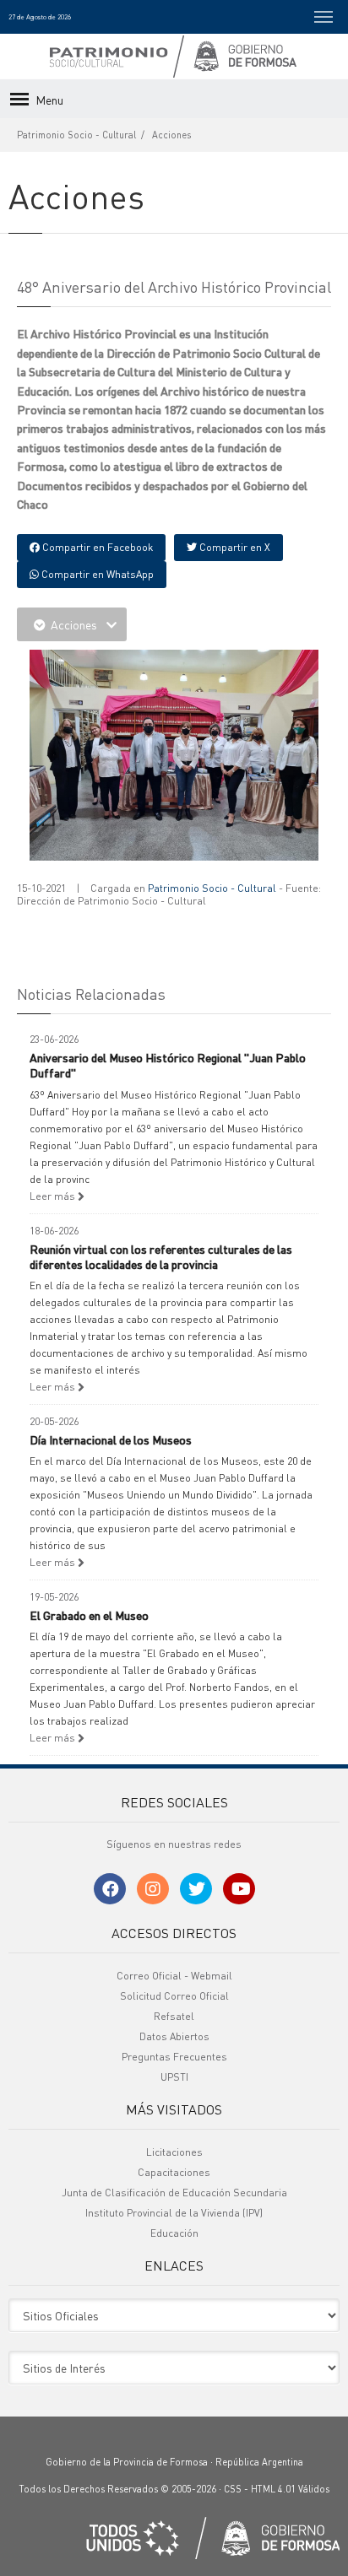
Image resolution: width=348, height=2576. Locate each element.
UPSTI (174, 2077)
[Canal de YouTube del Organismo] (239, 1889)
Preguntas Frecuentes (174, 2057)
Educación (174, 2233)
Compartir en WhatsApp (96, 574)
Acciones (171, 135)
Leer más (54, 1196)
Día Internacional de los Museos (111, 1439)
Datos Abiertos (174, 2036)
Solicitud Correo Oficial (174, 1996)
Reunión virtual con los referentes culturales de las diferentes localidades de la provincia (161, 1256)
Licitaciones (174, 2152)
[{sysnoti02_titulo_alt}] (177, 759)
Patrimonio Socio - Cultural (76, 135)
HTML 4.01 (273, 2489)
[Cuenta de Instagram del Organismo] (153, 1889)
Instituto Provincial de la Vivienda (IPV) (174, 2213)
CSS (233, 2489)
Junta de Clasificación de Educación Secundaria (174, 2193)
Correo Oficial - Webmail (174, 1976)
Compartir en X (234, 547)
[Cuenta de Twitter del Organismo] (196, 1889)
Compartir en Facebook (96, 547)
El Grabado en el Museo (89, 1615)
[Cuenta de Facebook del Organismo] (110, 1889)
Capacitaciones (174, 2172)
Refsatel (174, 2016)
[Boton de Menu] (324, 17)
